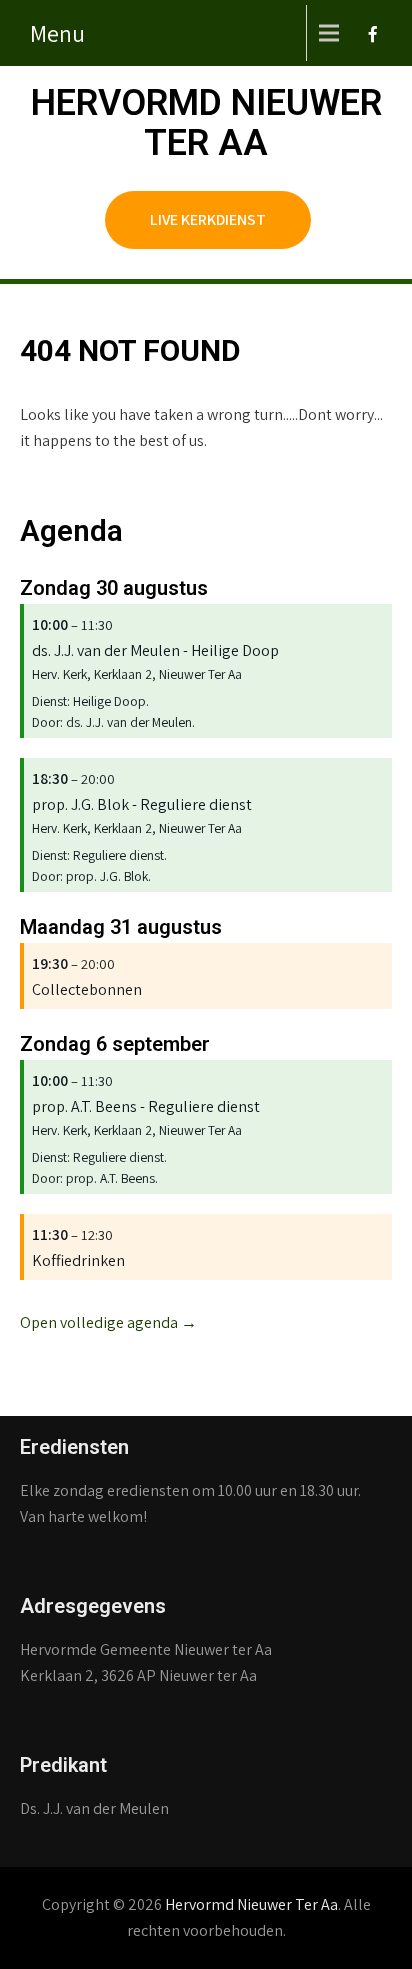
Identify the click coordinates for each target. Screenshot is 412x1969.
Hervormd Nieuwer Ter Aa (206, 123)
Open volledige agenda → (108, 1322)
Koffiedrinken (78, 1260)
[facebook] (371, 40)
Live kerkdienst (208, 219)
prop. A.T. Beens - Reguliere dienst (146, 1106)
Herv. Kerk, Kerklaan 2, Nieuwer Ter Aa (137, 674)
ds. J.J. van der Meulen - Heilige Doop (155, 650)
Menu (57, 33)
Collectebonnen (87, 989)
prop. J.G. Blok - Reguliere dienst (142, 804)
